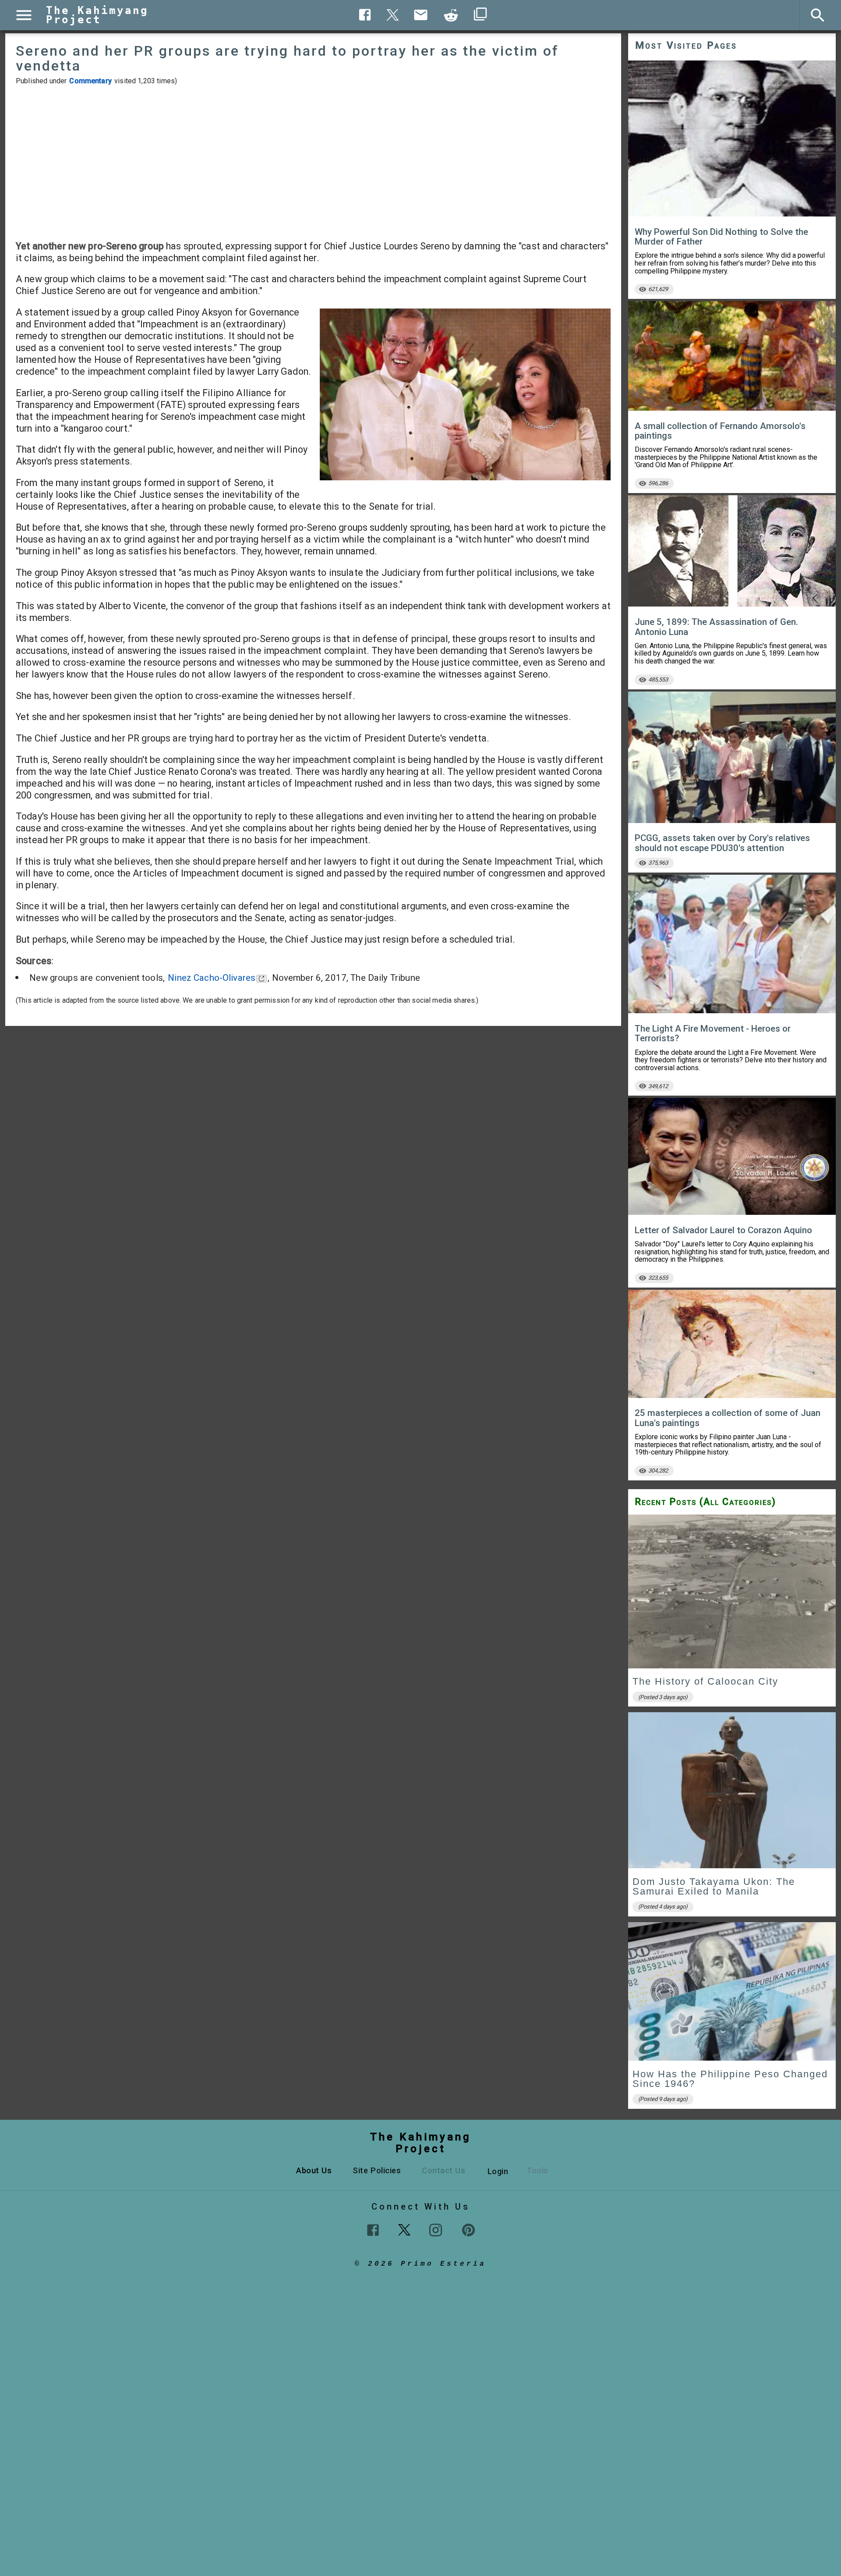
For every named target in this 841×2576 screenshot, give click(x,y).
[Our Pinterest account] (468, 2230)
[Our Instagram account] (436, 2230)
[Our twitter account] (404, 2229)
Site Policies (377, 2170)
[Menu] (24, 15)
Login (498, 2171)
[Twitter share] (393, 14)
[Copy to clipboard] (451, 15)
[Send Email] (421, 15)
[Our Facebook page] (373, 2230)
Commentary (90, 81)
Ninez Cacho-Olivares (212, 978)
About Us (314, 2170)
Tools (537, 2170)
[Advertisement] (313, 163)
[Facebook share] (365, 15)
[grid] (732, 1815)
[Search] (818, 15)
